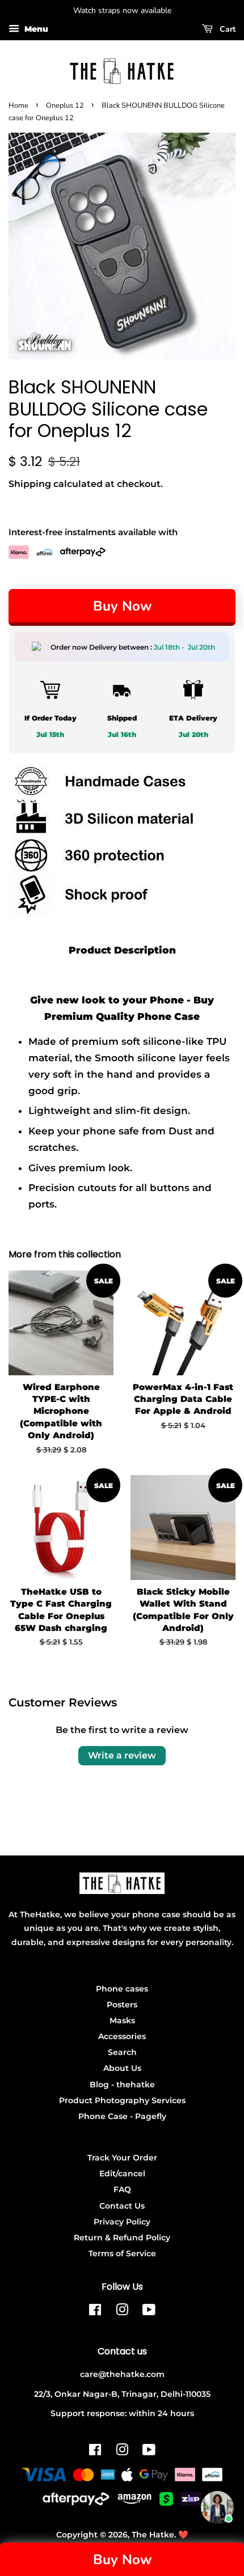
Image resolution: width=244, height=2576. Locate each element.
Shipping (30, 484)
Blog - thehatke (122, 2084)
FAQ (122, 2189)
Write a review (122, 1755)
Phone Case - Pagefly (122, 2116)
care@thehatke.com (122, 2374)
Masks (122, 2020)
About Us (122, 2068)
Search (122, 2052)
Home (18, 105)
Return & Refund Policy (122, 2238)
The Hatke (153, 2535)
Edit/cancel (122, 2173)
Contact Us (122, 2206)
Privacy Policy (122, 2222)
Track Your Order (122, 2158)
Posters (122, 2005)
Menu (35, 29)
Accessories (122, 2036)
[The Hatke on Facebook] (95, 2312)
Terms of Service (122, 2253)
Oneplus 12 (65, 105)
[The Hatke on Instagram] (122, 2312)
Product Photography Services (122, 2100)
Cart (226, 29)
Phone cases (122, 1989)
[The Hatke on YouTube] (149, 2312)
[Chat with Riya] (217, 2507)
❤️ (183, 2535)
